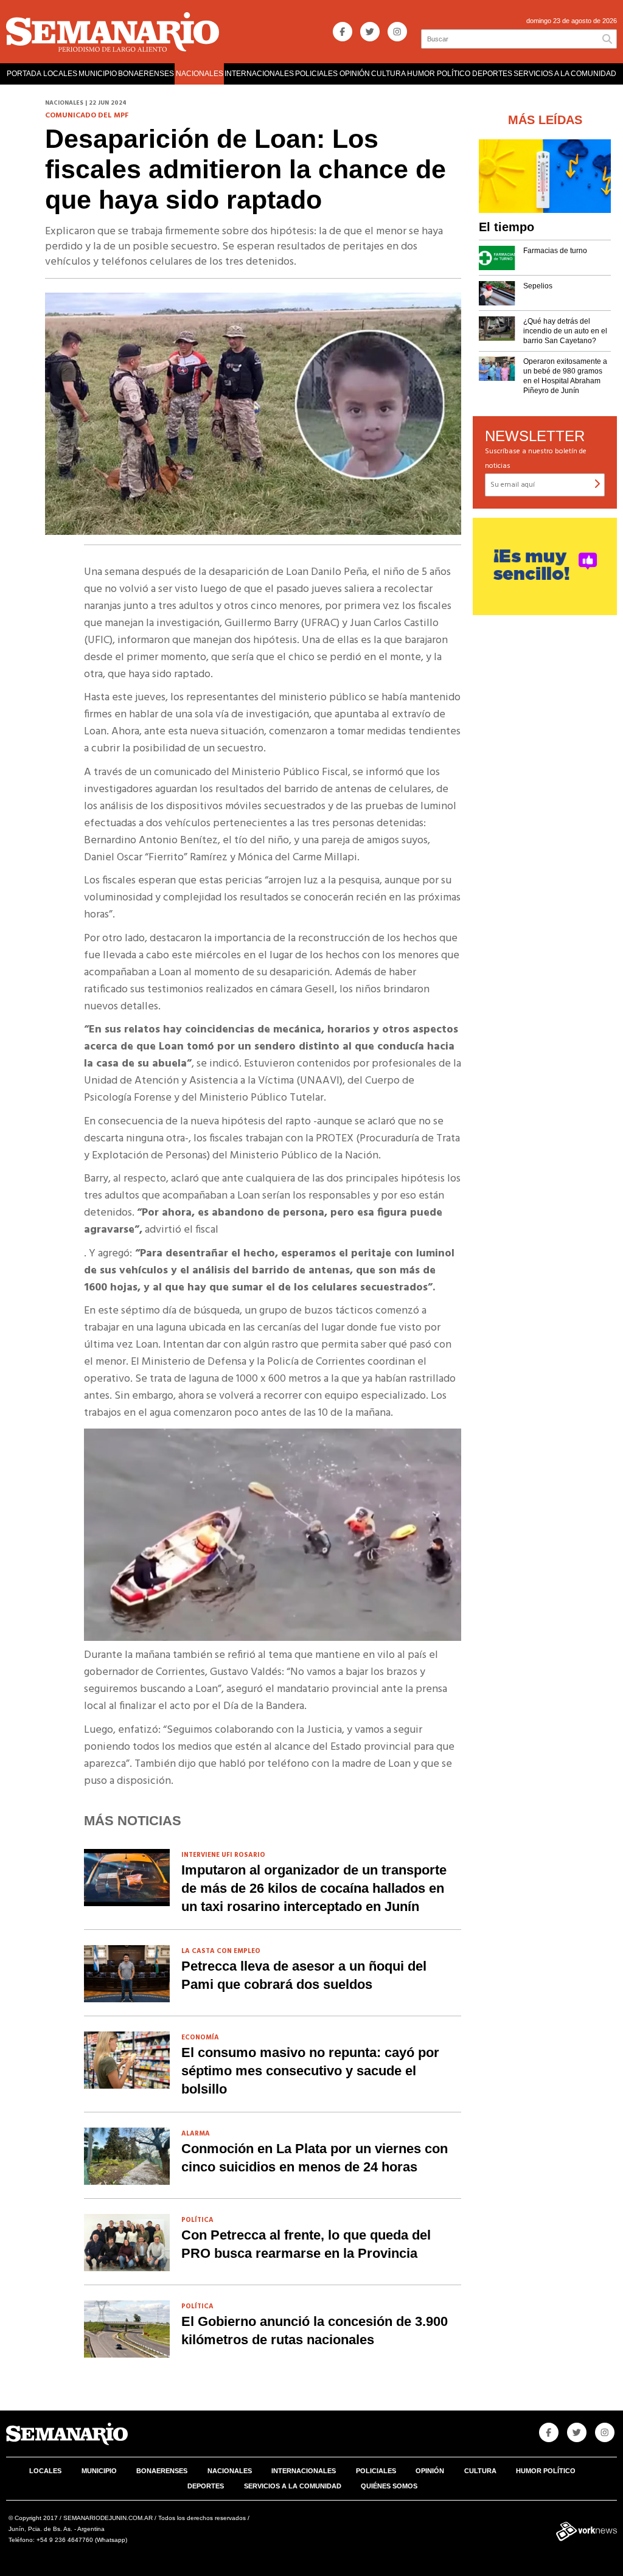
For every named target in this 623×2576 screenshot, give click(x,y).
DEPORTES (492, 74)
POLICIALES (316, 74)
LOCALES (60, 74)
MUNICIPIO (98, 74)
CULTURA (388, 74)
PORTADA (24, 74)
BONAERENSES (146, 74)
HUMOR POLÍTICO (439, 74)
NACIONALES (200, 74)
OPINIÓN (355, 74)
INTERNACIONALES (259, 74)
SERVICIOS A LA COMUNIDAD (565, 74)
